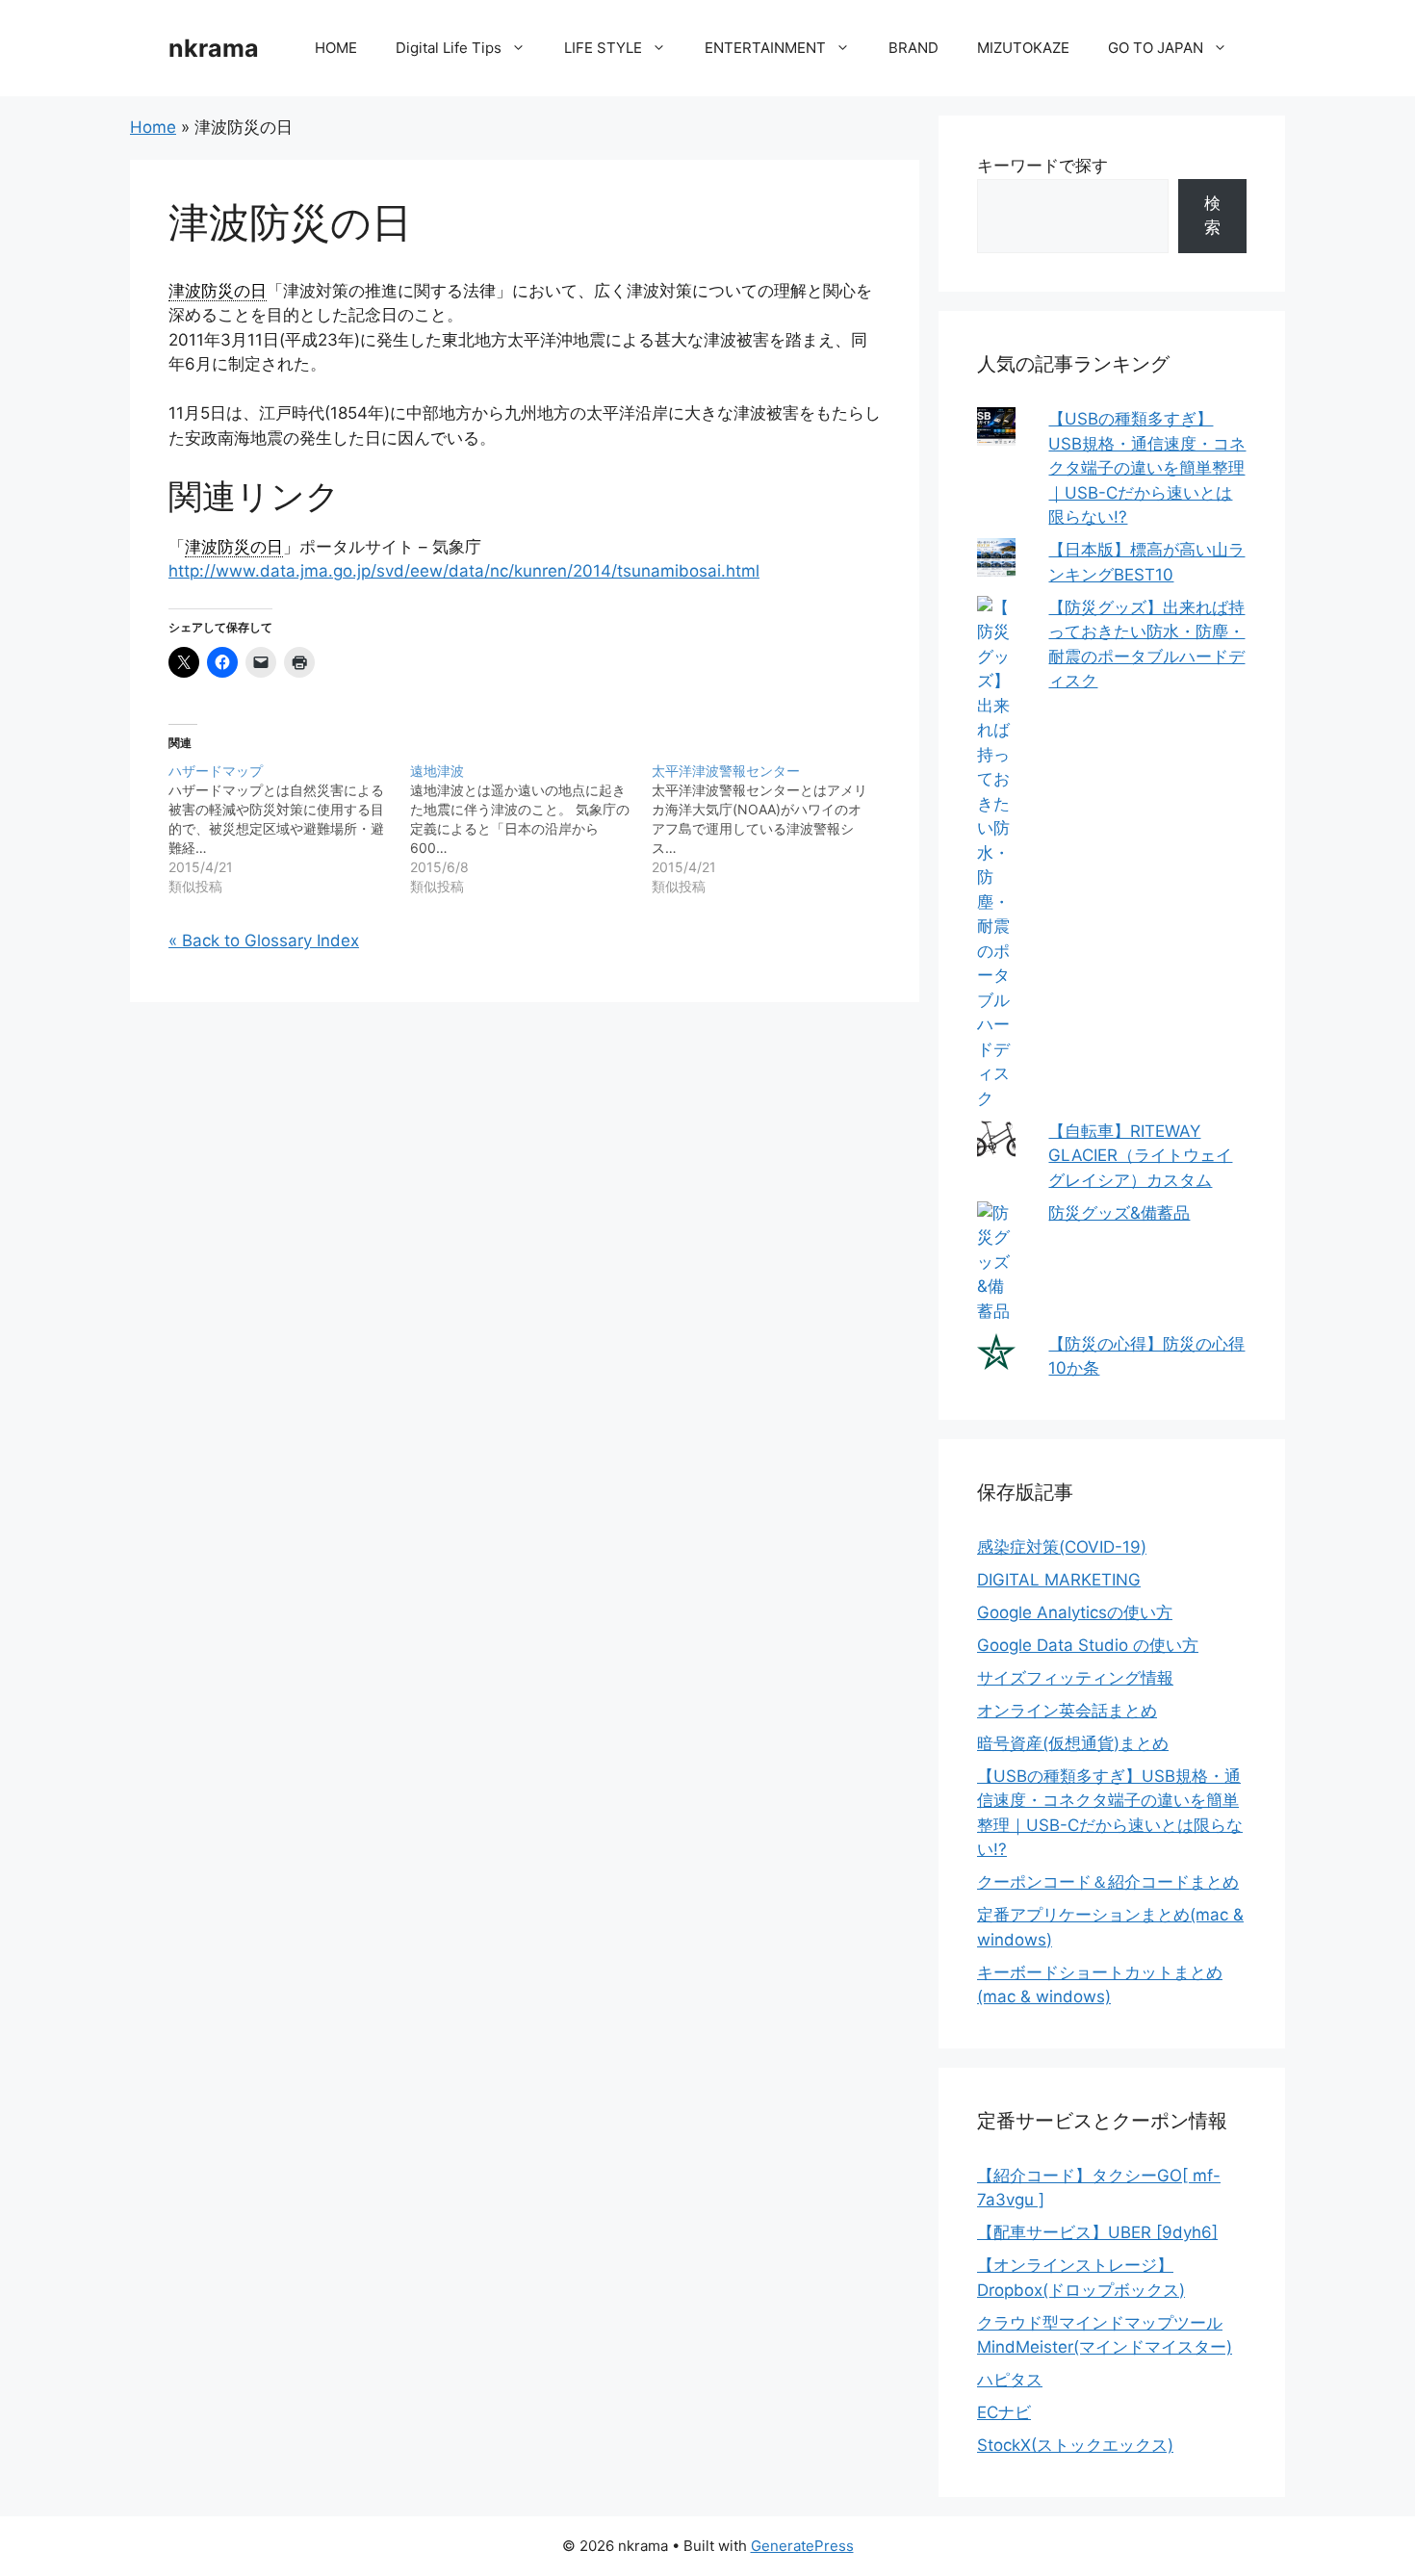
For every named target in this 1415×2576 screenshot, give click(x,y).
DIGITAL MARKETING (1059, 1580)
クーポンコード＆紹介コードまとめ (1108, 1882)
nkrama (214, 48)
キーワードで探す (1042, 166)
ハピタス (1010, 2380)
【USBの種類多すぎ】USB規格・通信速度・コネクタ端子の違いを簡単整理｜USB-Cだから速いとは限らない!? (1147, 468)
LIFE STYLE (603, 48)
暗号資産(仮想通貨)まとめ (1073, 1743)
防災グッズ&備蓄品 (1119, 1213)
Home (153, 127)
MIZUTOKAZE (1023, 48)
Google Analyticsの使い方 (1075, 1612)
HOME (336, 48)
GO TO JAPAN (1156, 48)
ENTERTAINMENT (765, 48)
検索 (1212, 216)
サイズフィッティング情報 (1075, 1678)
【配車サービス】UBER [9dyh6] (1097, 2232)
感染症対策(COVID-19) (1062, 1547)
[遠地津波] (531, 829)
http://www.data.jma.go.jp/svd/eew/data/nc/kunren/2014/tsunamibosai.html (464, 571)
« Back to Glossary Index (264, 940)
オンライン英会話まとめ (1067, 1711)
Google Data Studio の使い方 (1088, 1645)
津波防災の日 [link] (218, 291)
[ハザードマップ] (289, 829)
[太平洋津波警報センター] (772, 829)
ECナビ (1004, 2412)
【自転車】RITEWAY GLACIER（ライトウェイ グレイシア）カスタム (1140, 1156)
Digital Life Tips (449, 48)
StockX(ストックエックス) (1075, 2445)
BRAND (913, 48)
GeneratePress (802, 2546)
